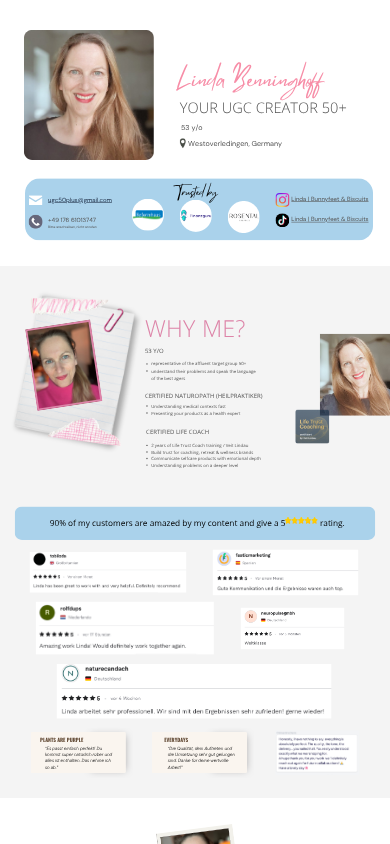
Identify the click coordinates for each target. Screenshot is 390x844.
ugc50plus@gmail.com (80, 200)
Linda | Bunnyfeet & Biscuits (329, 219)
